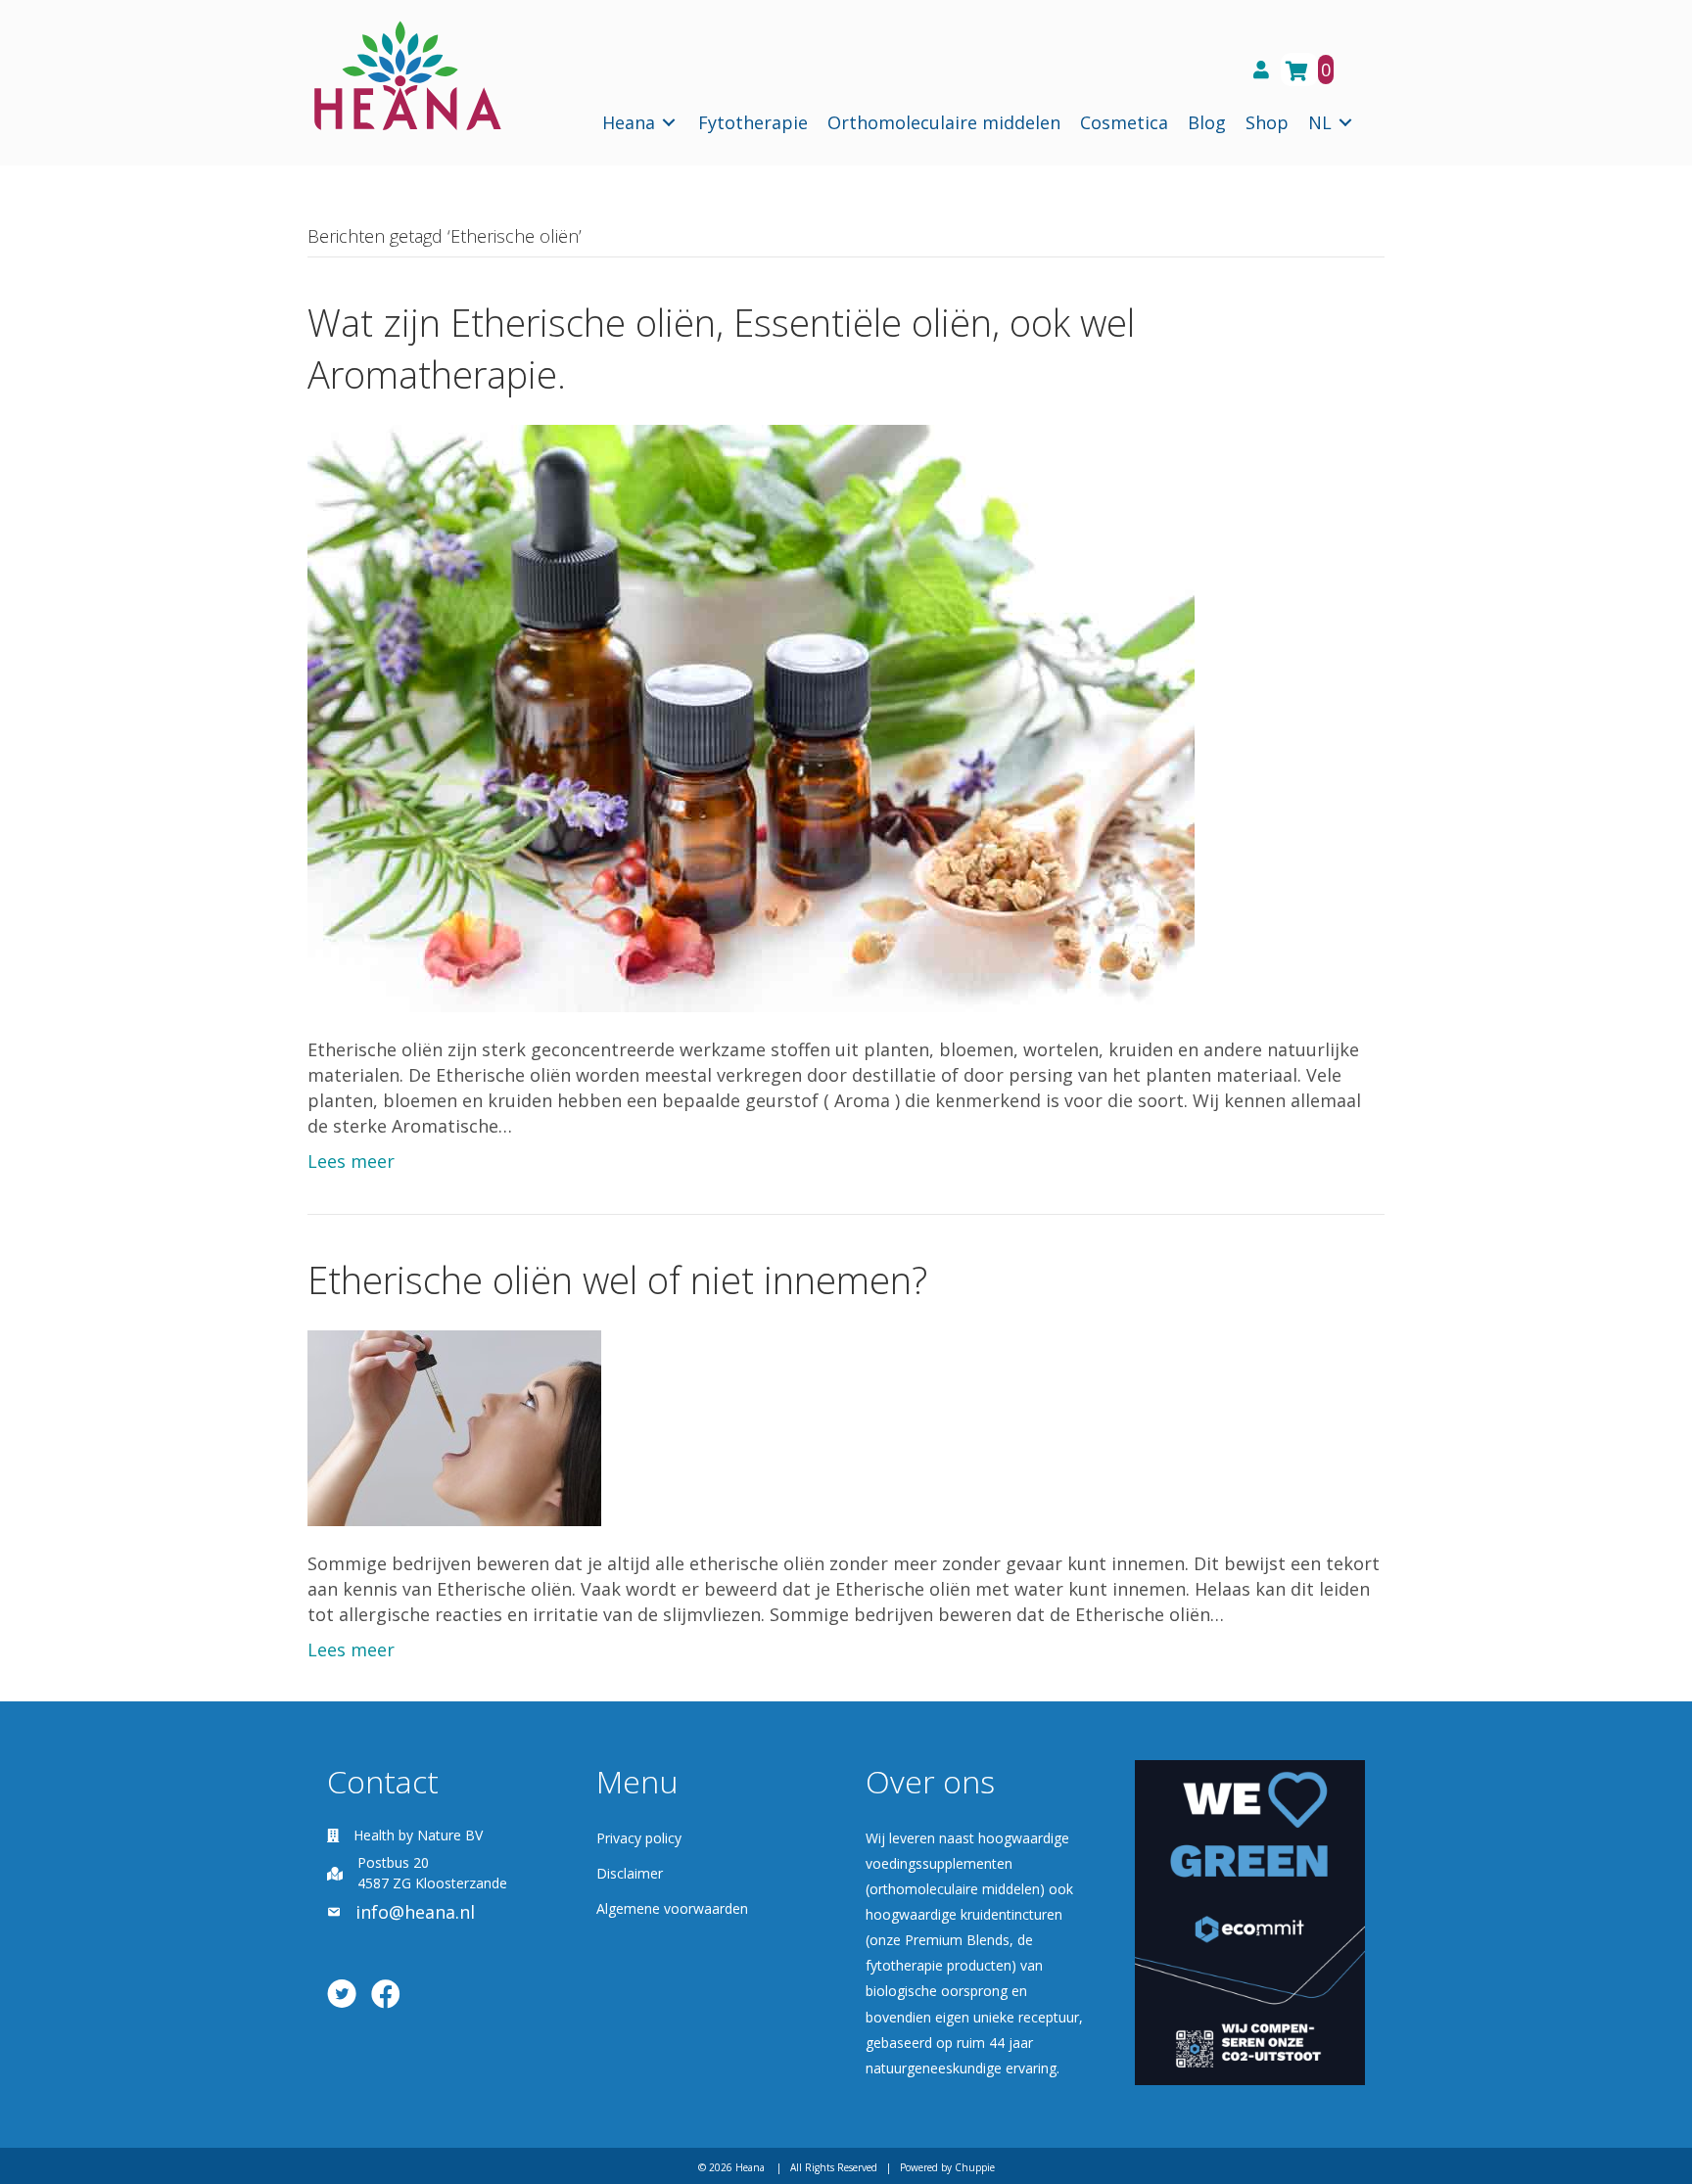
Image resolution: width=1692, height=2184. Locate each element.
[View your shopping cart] (1299, 70)
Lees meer (351, 1161)
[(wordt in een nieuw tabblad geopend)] (1250, 1921)
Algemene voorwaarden (672, 1908)
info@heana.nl (415, 1912)
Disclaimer (630, 1873)
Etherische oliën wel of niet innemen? (617, 1279)
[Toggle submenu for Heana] (669, 123)
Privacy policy (639, 1838)
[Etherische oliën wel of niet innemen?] (454, 1426)
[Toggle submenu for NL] (1345, 123)
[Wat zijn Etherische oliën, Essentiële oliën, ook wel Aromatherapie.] (751, 717)
